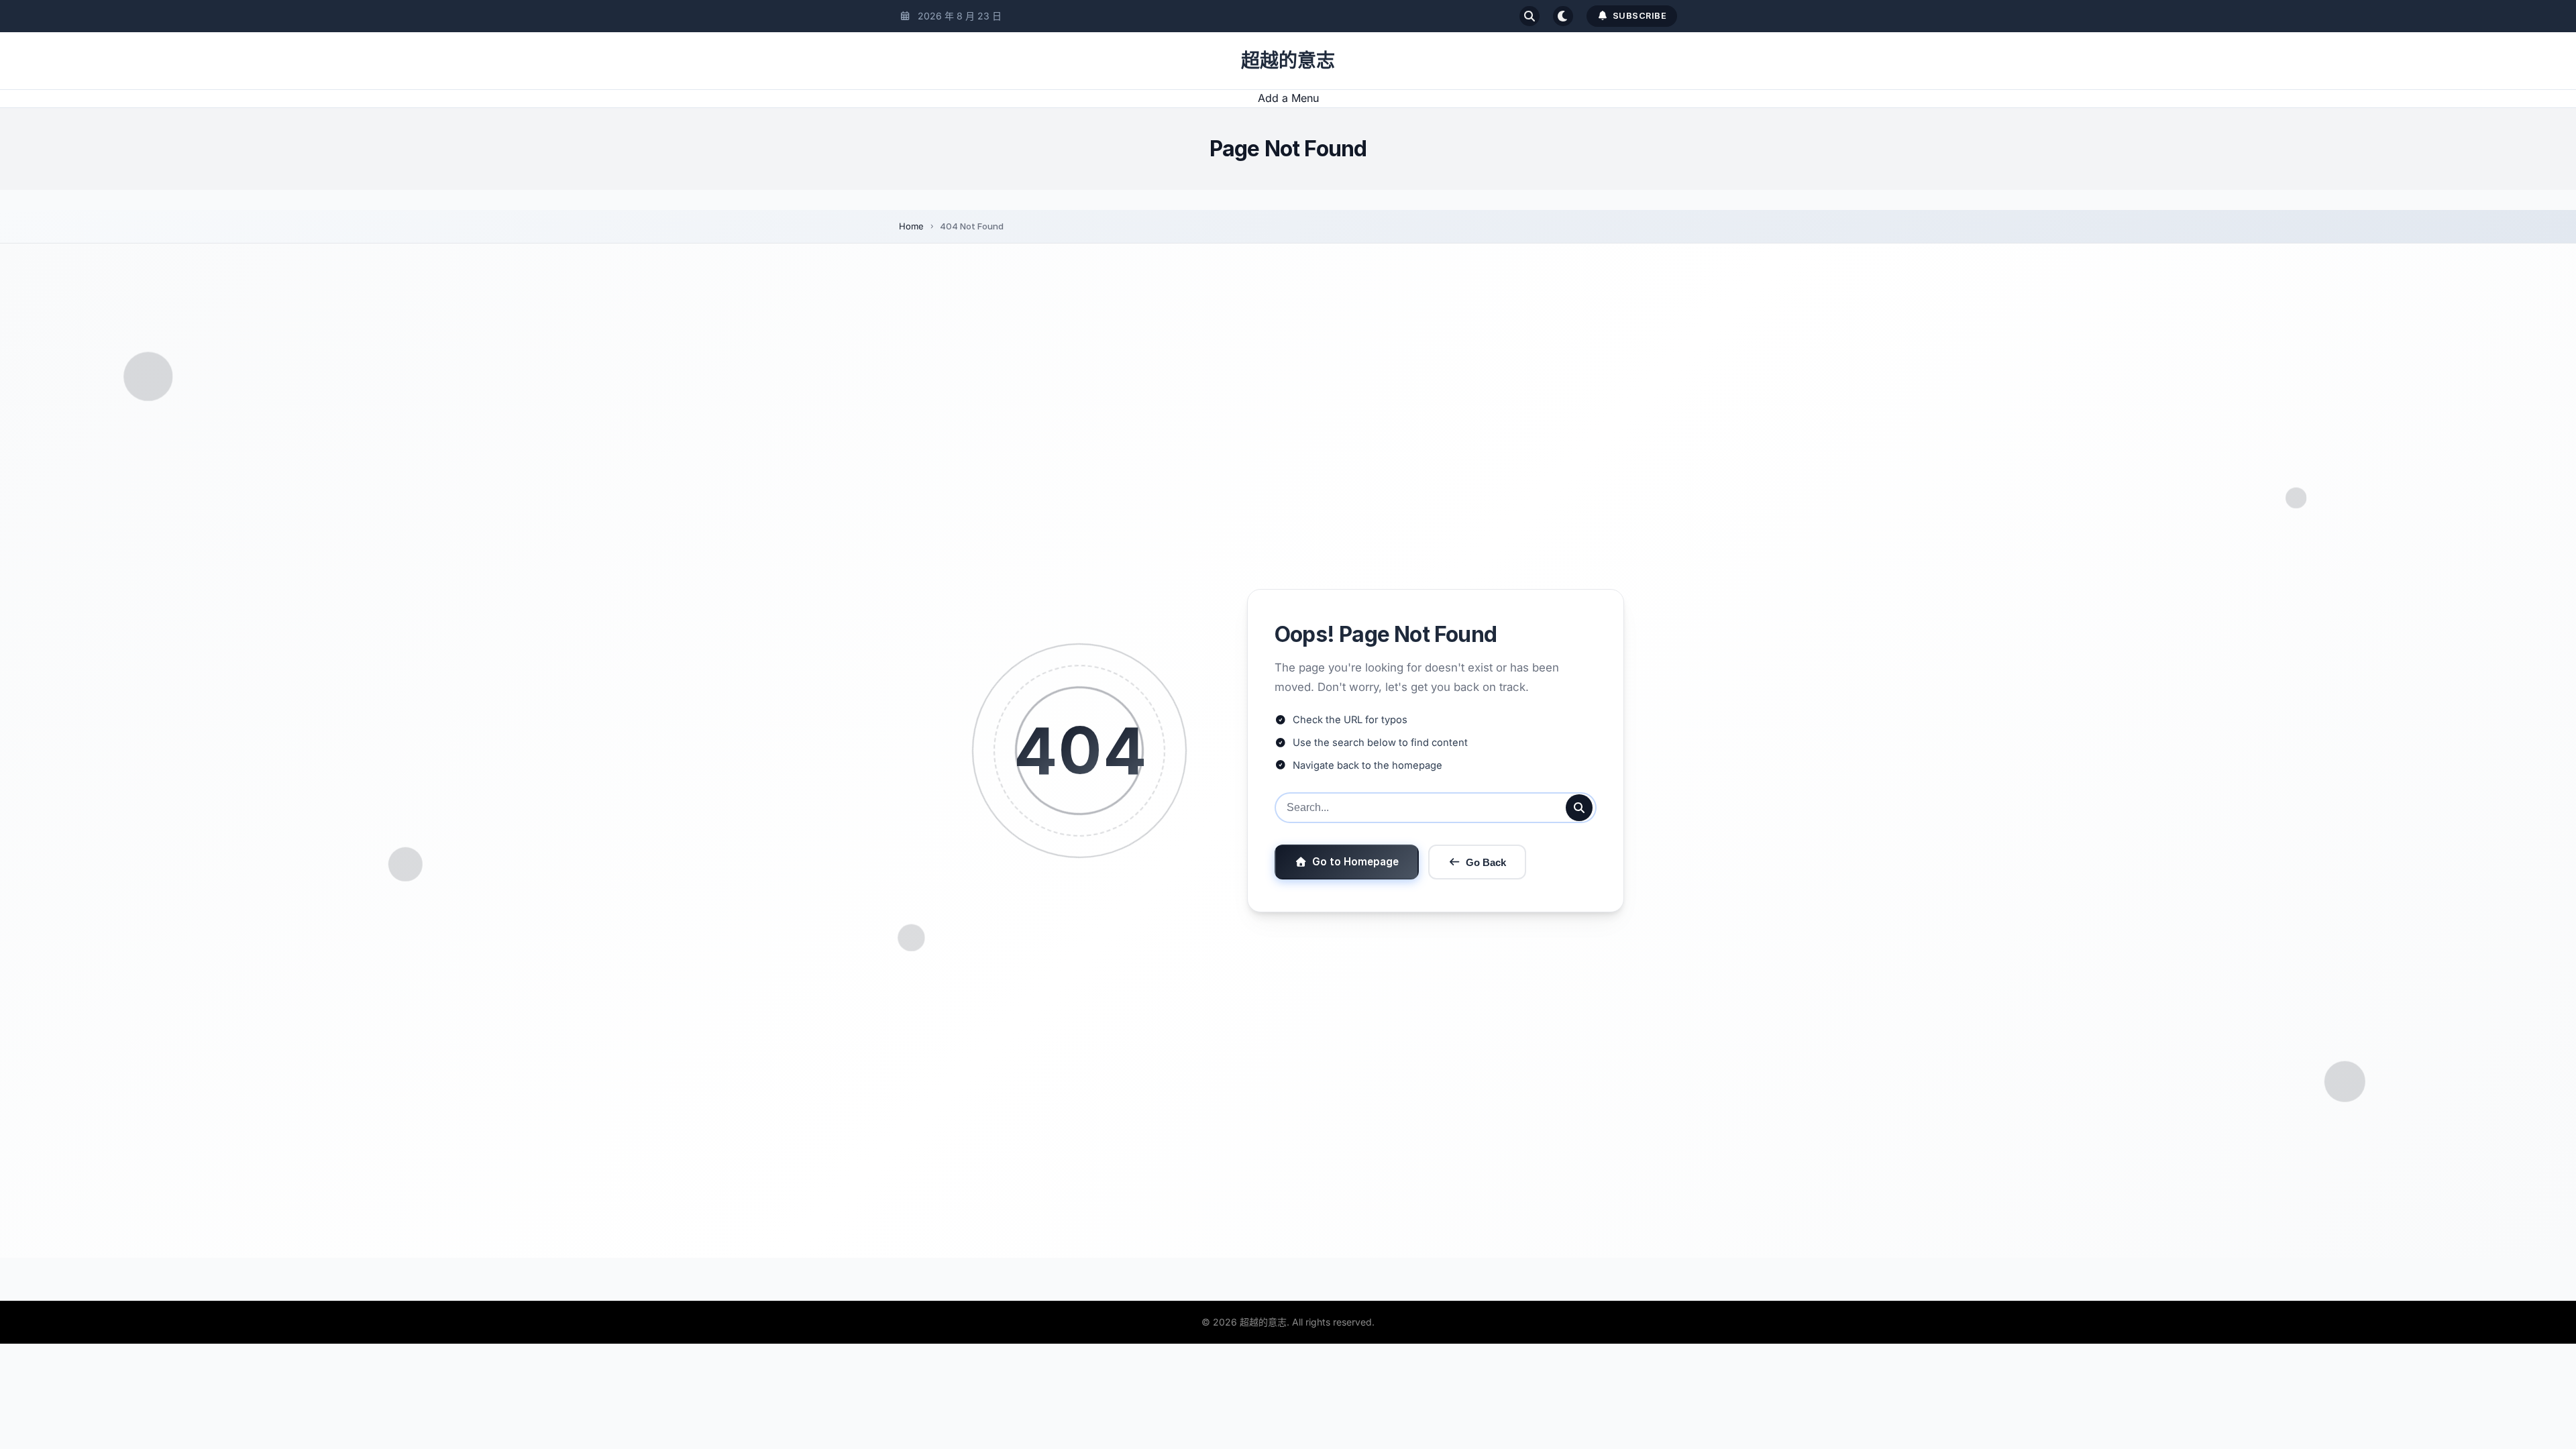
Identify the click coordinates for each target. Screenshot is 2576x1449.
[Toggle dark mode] (1563, 16)
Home (911, 226)
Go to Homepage (1355, 862)
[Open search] (1529, 16)
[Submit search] (1579, 808)
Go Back (1486, 862)
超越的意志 (1288, 60)
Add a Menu (1288, 98)
